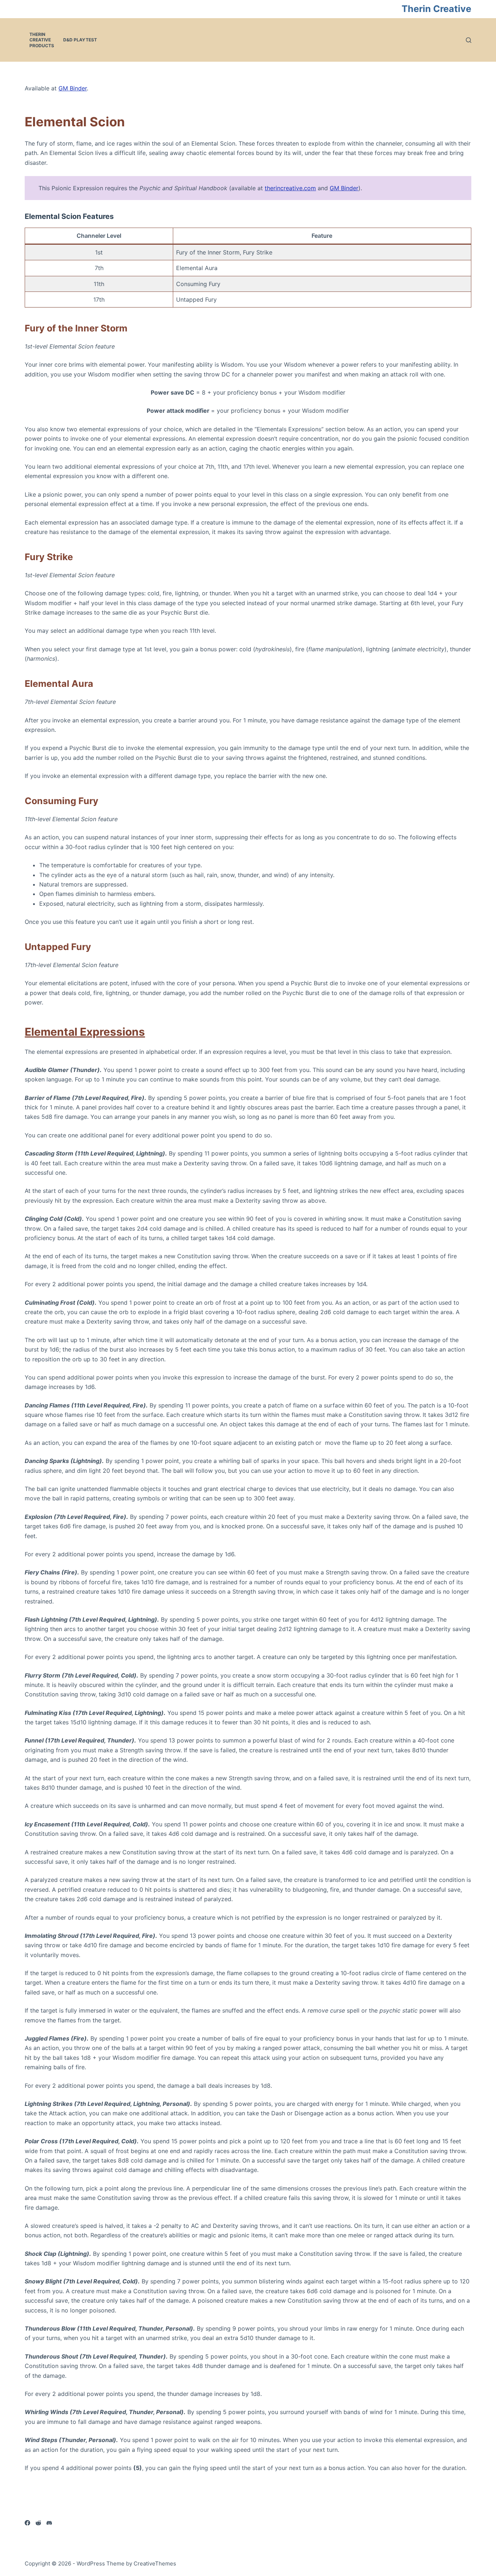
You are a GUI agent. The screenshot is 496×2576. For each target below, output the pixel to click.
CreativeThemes (155, 2563)
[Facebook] (27, 2523)
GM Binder (73, 88)
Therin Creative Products (42, 40)
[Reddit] (38, 2523)
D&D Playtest (80, 40)
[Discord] (49, 2523)
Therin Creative (436, 9)
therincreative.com (290, 188)
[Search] (469, 40)
